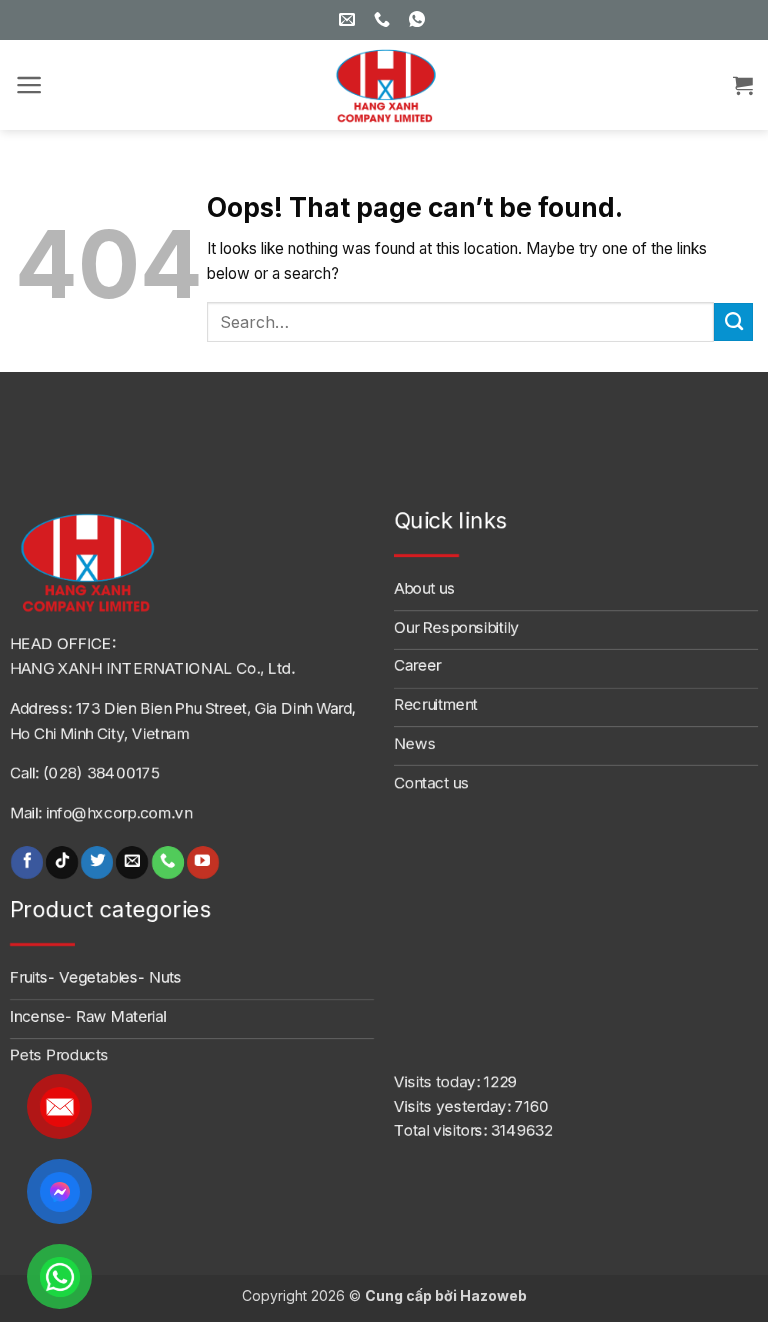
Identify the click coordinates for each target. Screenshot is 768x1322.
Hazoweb (493, 1295)
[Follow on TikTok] (62, 862)
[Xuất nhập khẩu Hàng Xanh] (384, 85)
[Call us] (168, 862)
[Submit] (733, 322)
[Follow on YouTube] (203, 862)
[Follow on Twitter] (97, 862)
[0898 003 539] (419, 19)
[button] (29, 85)
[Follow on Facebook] (27, 862)
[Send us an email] (132, 862)
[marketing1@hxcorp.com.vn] (349, 19)
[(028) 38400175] (384, 19)
